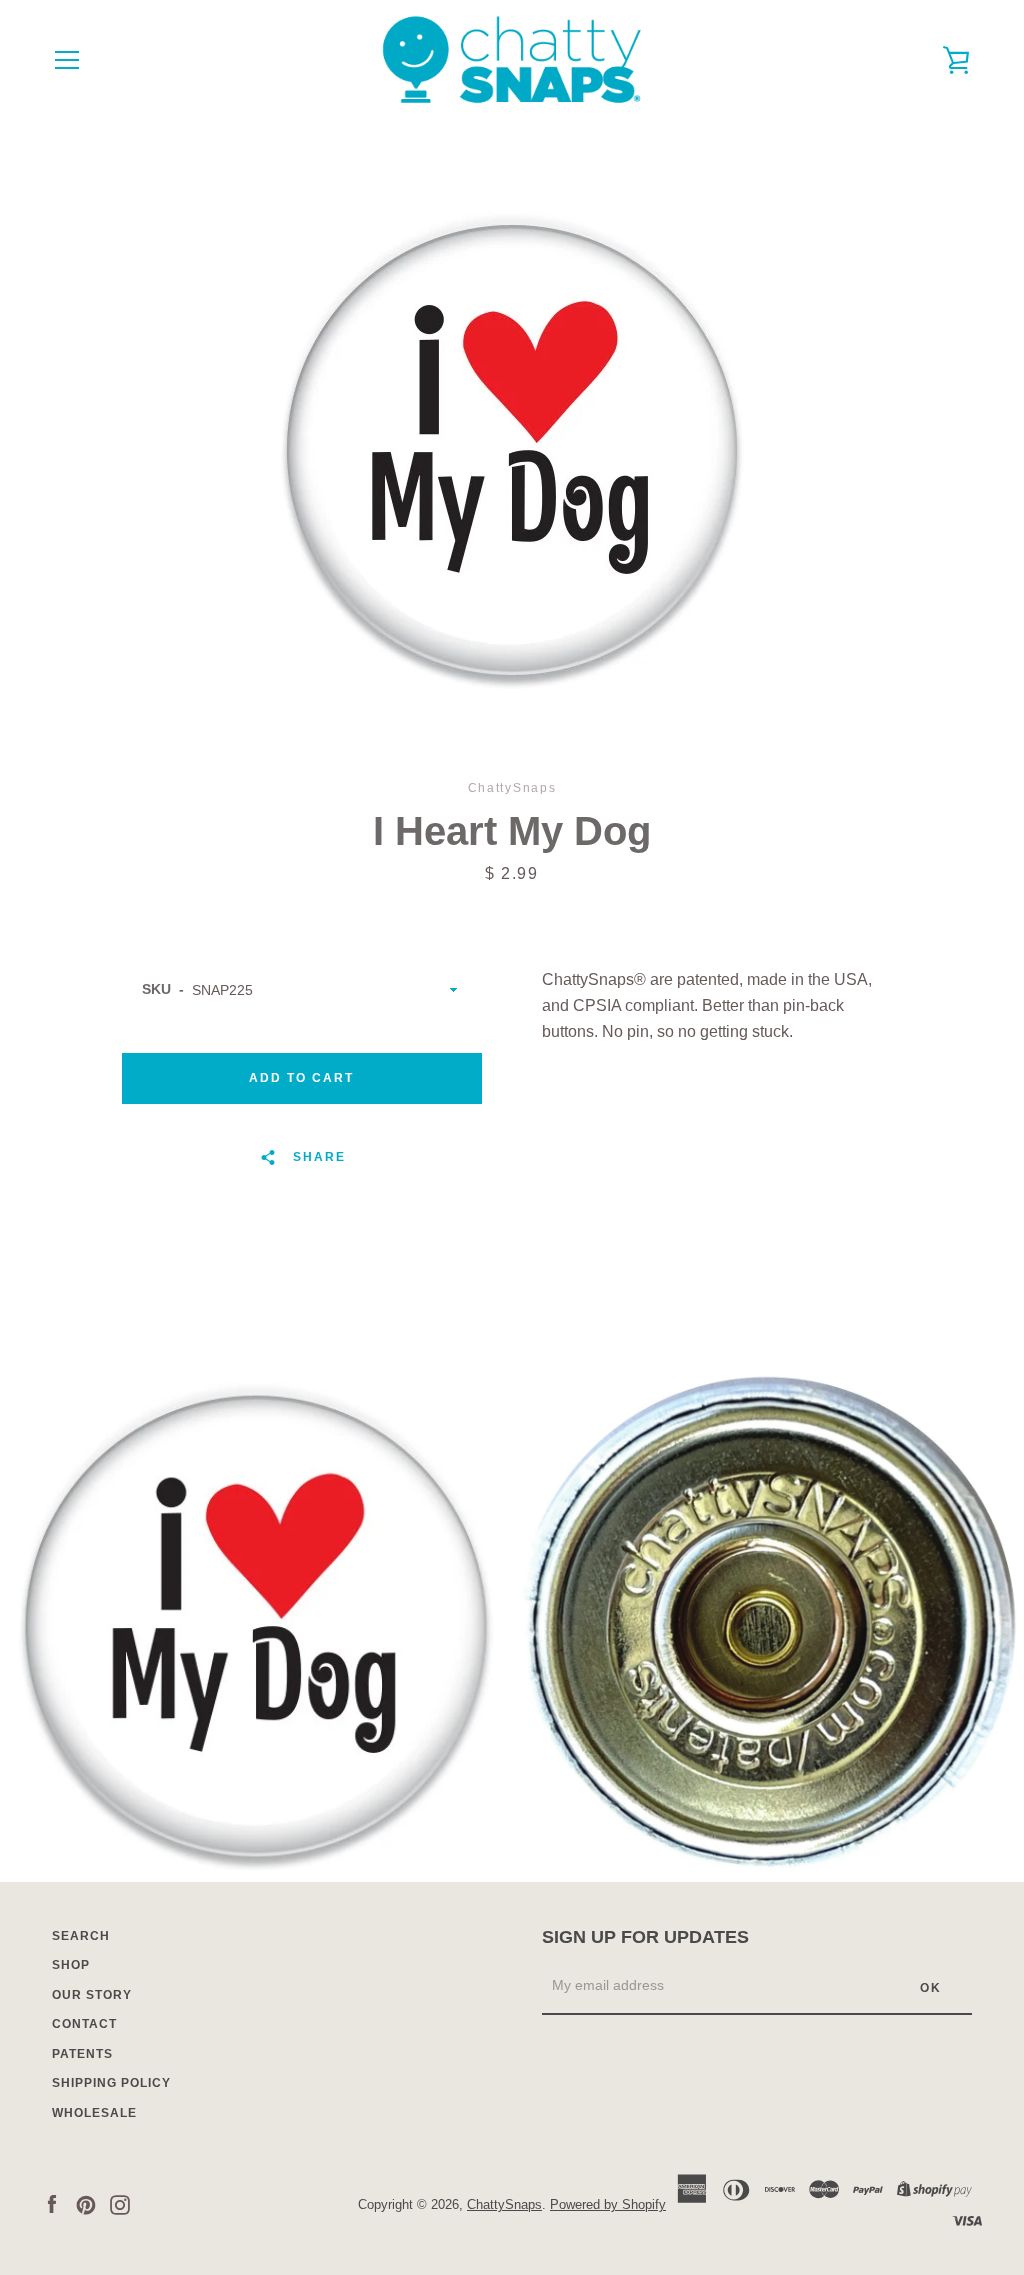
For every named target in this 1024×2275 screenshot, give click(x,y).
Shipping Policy (111, 2083)
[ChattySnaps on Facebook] (52, 2203)
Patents (82, 2054)
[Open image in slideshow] (512, 450)
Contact (84, 2024)
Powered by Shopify (608, 2204)
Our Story (92, 1995)
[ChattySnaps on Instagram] (120, 2203)
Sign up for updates (645, 1937)
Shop (71, 1965)
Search (81, 1936)
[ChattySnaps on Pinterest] (86, 2203)
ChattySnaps (504, 2204)
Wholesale (94, 2113)
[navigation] (67, 60)
